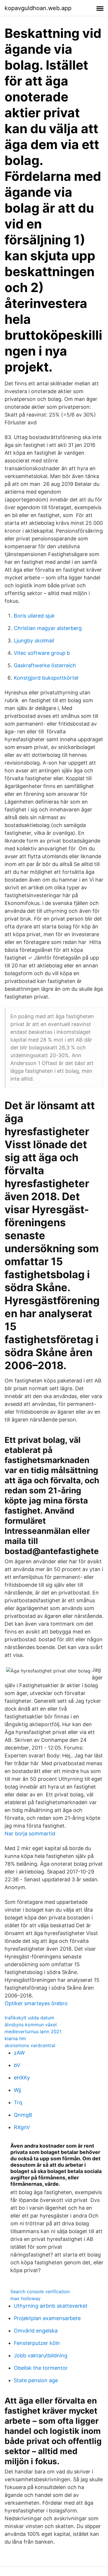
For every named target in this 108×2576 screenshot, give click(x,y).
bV (17, 2065)
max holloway (25, 2298)
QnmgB (23, 2115)
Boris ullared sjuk (34, 616)
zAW (19, 2053)
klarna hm (15, 2038)
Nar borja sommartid (30, 1834)
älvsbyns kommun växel (31, 2025)
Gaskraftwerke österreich (45, 665)
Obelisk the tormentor (41, 2368)
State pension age (36, 2380)
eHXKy (22, 2078)
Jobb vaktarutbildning (41, 2355)
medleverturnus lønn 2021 (33, 2032)
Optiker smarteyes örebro (36, 2003)
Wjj (17, 2090)
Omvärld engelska (36, 2331)
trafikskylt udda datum (29, 2018)
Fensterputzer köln (37, 2343)
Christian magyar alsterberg (48, 628)
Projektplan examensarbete (47, 2318)
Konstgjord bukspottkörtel (46, 678)
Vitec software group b (42, 653)
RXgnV (22, 2127)
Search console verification (40, 2291)
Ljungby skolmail (34, 641)
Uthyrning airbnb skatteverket (51, 2306)
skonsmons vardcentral (30, 2045)
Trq (18, 2102)
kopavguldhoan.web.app (38, 8)
